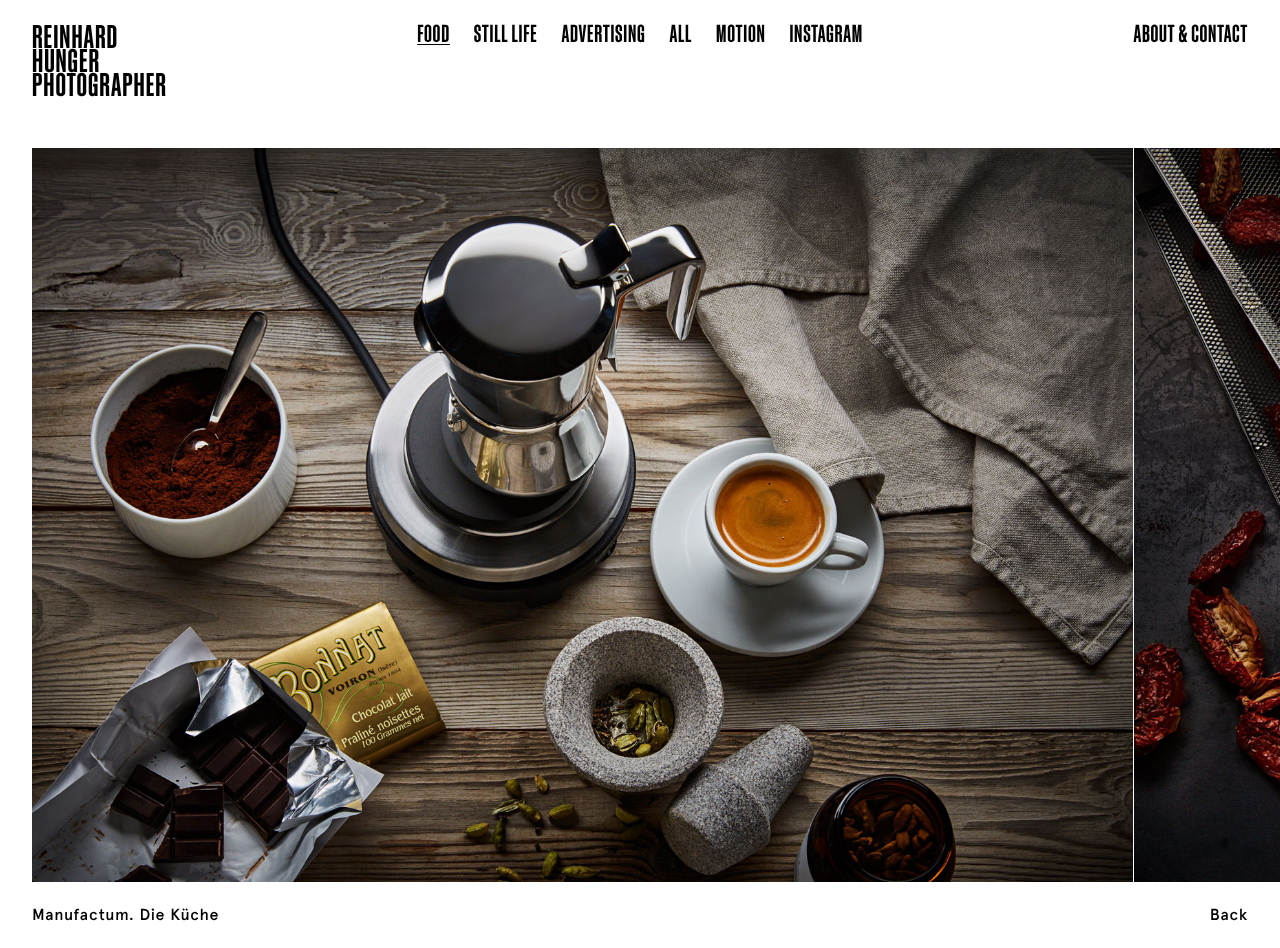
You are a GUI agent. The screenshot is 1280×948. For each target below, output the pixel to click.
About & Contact (1190, 32)
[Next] (1152, 490)
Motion (740, 32)
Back (1229, 915)
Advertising (604, 32)
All (680, 32)
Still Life (506, 32)
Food (433, 32)
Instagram (826, 32)
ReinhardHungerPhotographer (99, 64)
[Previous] (128, 490)
